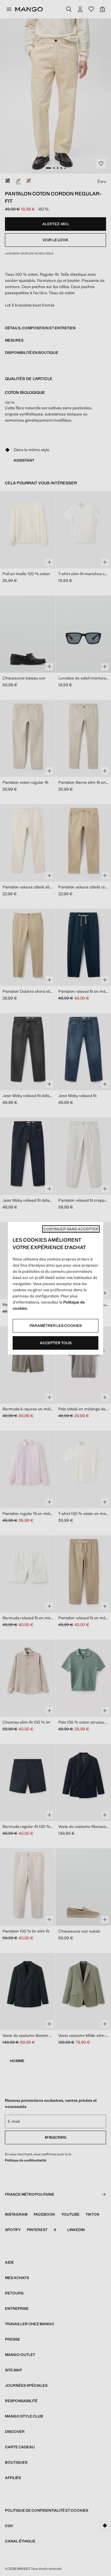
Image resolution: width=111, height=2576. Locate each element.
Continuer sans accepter (71, 1229)
